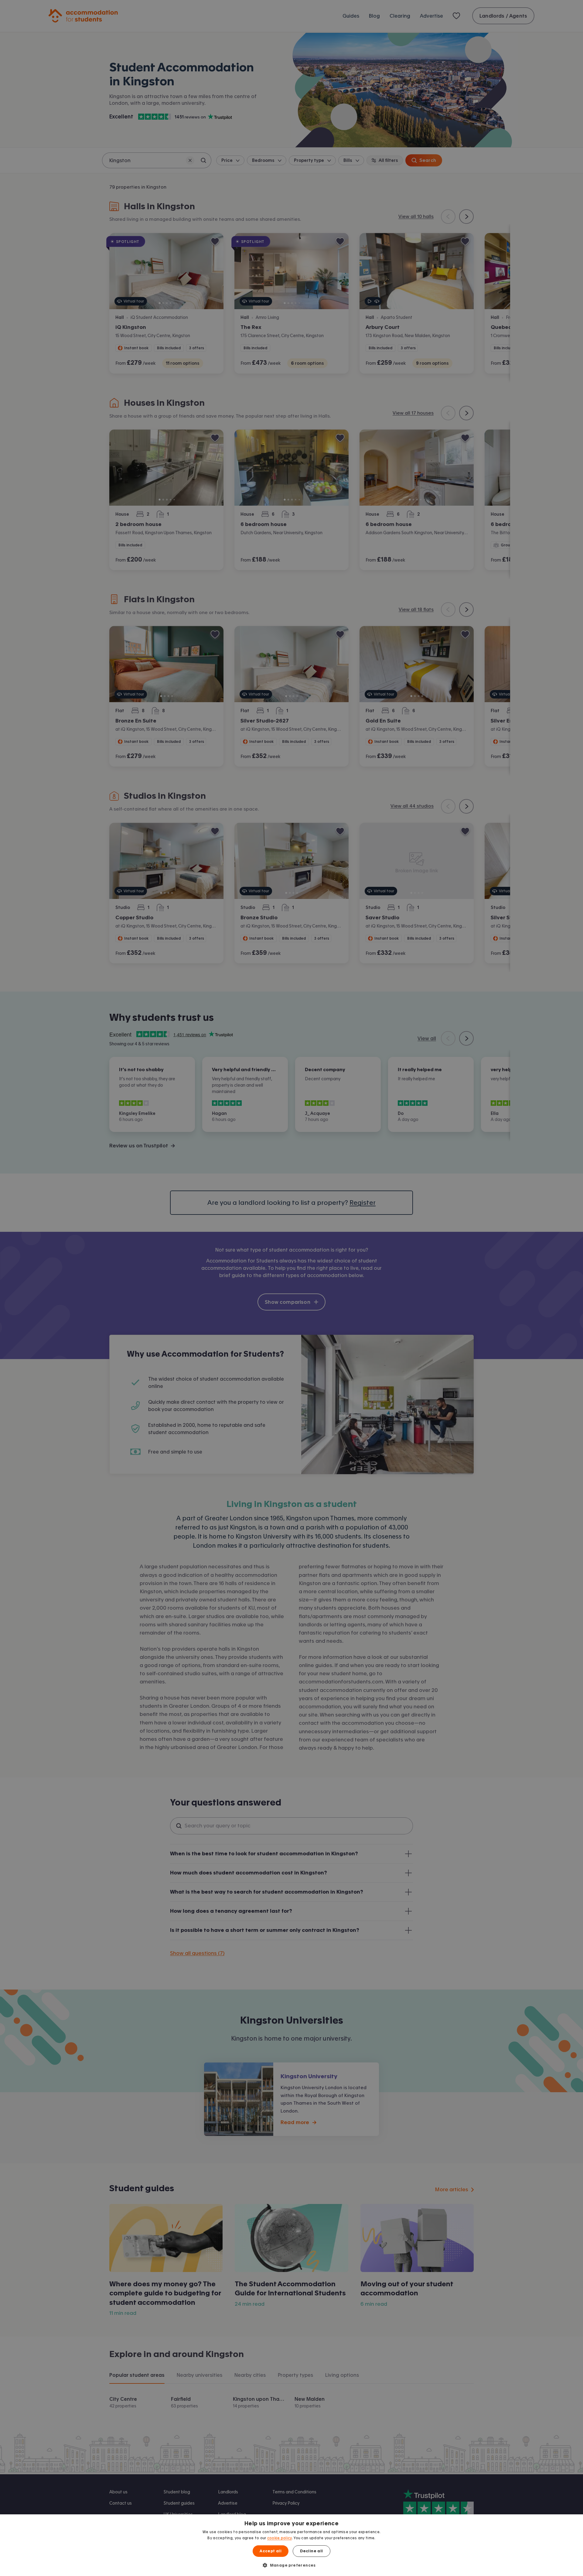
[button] (291, 2565)
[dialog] (291, 2545)
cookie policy (280, 2538)
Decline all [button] (311, 2551)
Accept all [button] (271, 2551)
